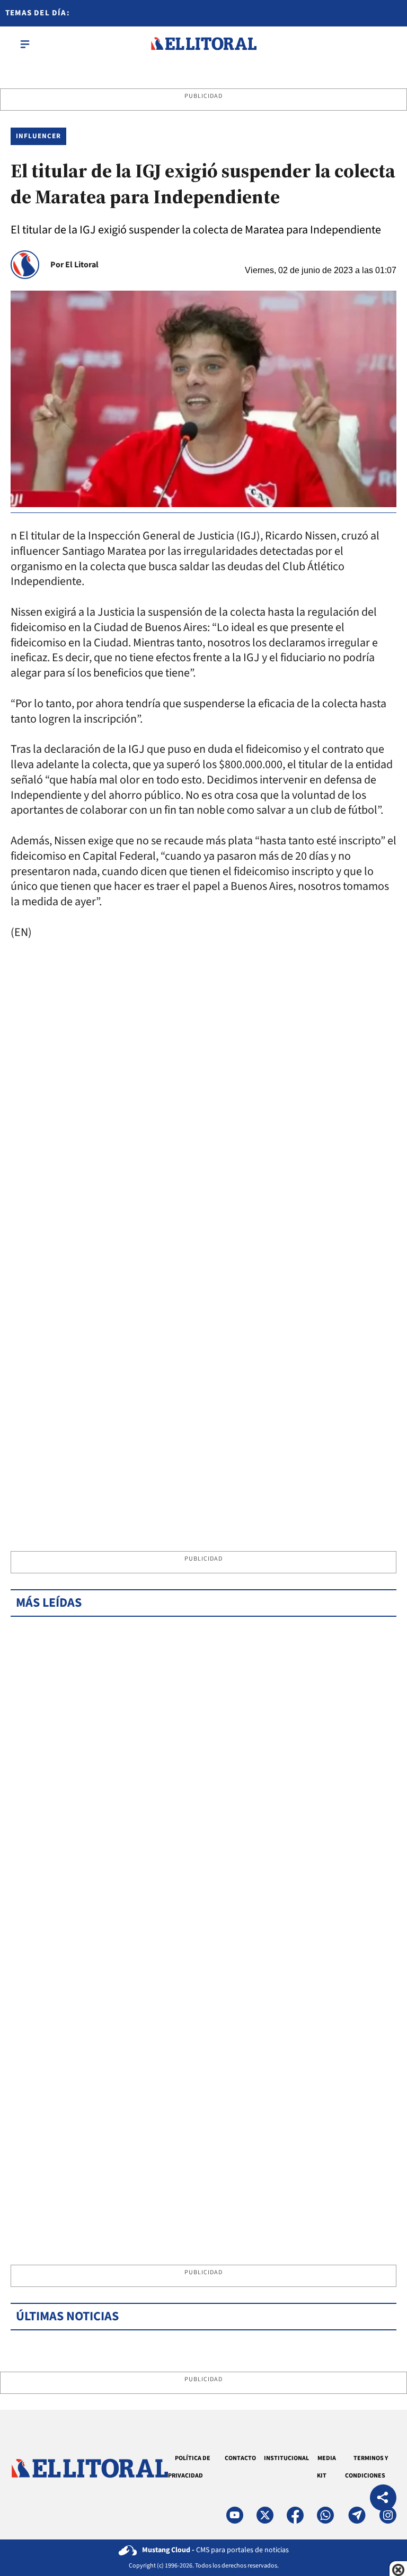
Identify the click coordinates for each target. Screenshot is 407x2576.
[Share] (383, 2499)
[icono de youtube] (235, 2515)
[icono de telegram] (357, 2515)
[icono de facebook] (295, 2515)
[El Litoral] (203, 44)
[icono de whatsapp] (325, 2515)
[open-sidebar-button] (25, 44)
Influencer (38, 136)
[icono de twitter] (265, 2515)
